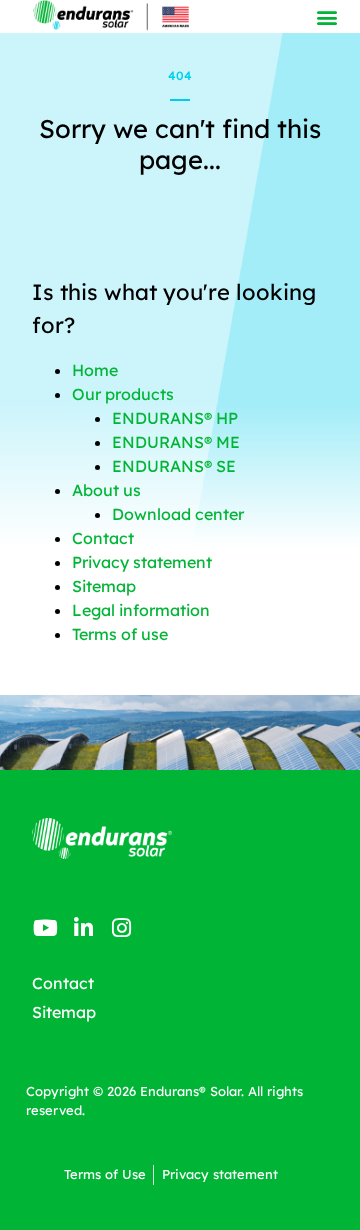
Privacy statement (142, 562)
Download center (178, 514)
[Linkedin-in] (83, 928)
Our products (123, 394)
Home (95, 370)
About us (106, 490)
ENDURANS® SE (174, 466)
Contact (103, 538)
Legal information (141, 610)
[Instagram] (122, 928)
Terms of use (120, 634)
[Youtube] (45, 928)
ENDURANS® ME (176, 442)
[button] (327, 16)
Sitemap (104, 586)
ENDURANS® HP (175, 418)
